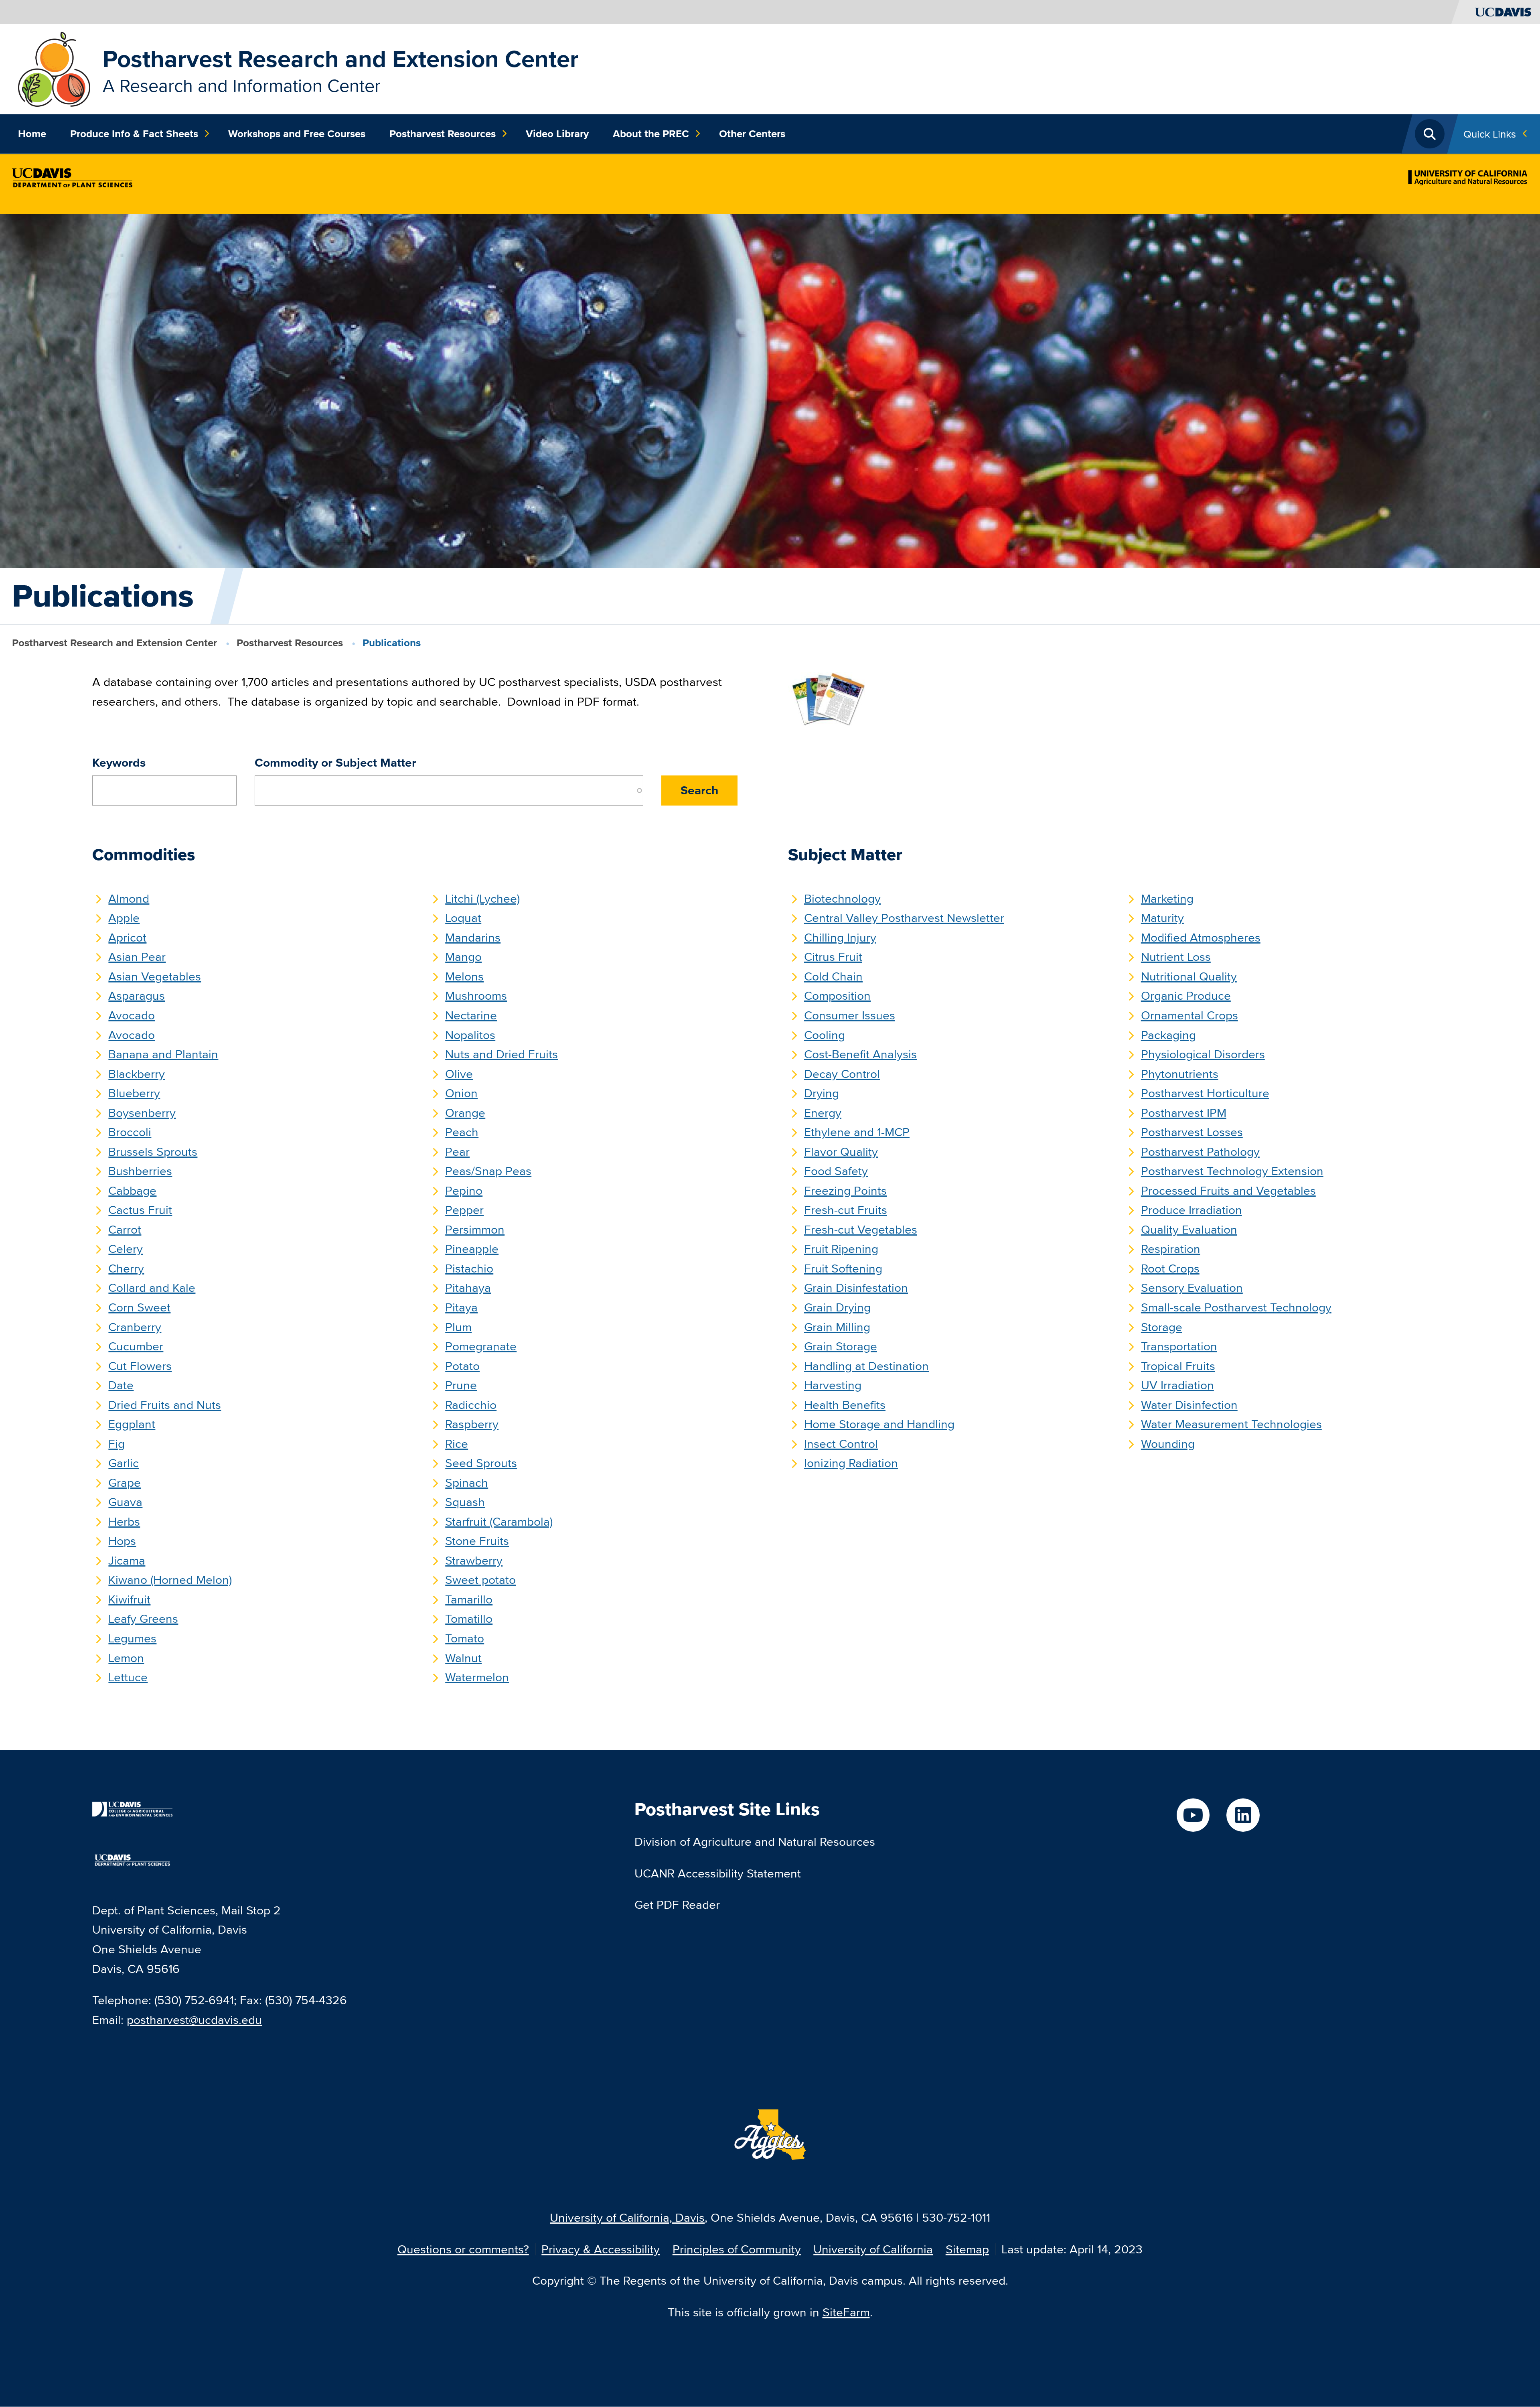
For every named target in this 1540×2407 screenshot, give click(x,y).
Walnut (463, 1658)
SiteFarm (846, 2312)
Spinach (467, 1483)
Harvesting (833, 1385)
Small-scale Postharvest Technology (1236, 1307)
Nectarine (471, 1015)
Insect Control (841, 1444)
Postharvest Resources (443, 134)
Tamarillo (469, 1599)
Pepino (464, 1190)
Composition (837, 995)
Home (32, 134)
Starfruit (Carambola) (499, 1521)
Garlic (124, 1463)
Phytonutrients (1180, 1074)
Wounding (1168, 1444)
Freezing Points (845, 1190)
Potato (462, 1366)
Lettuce (128, 1677)
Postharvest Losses (1192, 1132)
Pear (457, 1152)
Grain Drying (837, 1307)
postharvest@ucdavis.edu (194, 2020)
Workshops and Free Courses (297, 134)
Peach (462, 1132)
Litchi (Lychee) (482, 898)
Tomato (465, 1638)
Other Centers (752, 134)
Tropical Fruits (1178, 1366)
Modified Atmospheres (1201, 937)
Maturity (1162, 918)
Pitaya (461, 1307)
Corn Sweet (139, 1307)
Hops (122, 1541)
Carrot (125, 1229)
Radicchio (471, 1405)
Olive (459, 1074)
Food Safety (836, 1171)
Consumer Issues (850, 1015)
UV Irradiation (1177, 1385)
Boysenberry (142, 1113)
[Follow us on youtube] (1193, 1815)
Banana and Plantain (163, 1054)
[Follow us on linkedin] (1243, 1815)
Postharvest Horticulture (1205, 1093)
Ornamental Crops (1189, 1015)
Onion (461, 1093)
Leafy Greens (143, 1619)
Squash (465, 1502)
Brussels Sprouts (153, 1152)
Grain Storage (841, 1346)
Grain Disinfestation (856, 1288)
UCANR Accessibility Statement (718, 1873)
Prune (461, 1385)
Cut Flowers (140, 1366)
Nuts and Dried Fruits (502, 1054)
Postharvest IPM (1184, 1113)
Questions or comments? (463, 2249)
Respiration (1171, 1249)
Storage (1162, 1327)
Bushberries (140, 1171)
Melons (464, 976)
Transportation (1179, 1346)
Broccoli (130, 1132)
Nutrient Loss (1176, 957)
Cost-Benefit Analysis (860, 1054)
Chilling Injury (840, 937)
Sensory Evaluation (1192, 1288)
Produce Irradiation (1191, 1210)
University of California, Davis (627, 2217)
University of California (873, 2249)
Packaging (1168, 1035)
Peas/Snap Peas (488, 1171)
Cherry (126, 1268)
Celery (126, 1249)
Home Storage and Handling (879, 1424)
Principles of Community (737, 2249)
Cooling (825, 1035)
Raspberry (472, 1424)
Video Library (557, 134)
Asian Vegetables (155, 976)
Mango (463, 957)
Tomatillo (469, 1619)
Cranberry (135, 1327)
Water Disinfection (1189, 1405)
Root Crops (1170, 1268)
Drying (822, 1093)
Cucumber (136, 1346)
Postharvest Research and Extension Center (341, 59)
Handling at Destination (866, 1366)
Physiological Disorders (1203, 1054)
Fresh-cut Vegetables (861, 1229)
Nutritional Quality (1189, 976)
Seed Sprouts (481, 1463)
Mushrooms (476, 995)
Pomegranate (481, 1346)
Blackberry (137, 1074)
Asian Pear (137, 957)
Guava (125, 1502)
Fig (117, 1444)
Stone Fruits (477, 1541)
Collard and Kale (152, 1288)
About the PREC (651, 134)
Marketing (1167, 898)
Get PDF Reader (677, 1905)
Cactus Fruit (140, 1210)
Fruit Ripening (841, 1249)
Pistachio (469, 1268)
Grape (125, 1483)
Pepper (464, 1210)
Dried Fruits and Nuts (165, 1405)
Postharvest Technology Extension (1232, 1171)
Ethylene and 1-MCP (857, 1132)
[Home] (54, 68)
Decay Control (842, 1074)
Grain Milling (837, 1327)
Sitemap (967, 2249)
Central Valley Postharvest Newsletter (904, 918)
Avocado (132, 1015)
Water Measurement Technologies (1231, 1424)
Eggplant (132, 1424)
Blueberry (134, 1093)
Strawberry (474, 1560)
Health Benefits (845, 1405)
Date (121, 1385)
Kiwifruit (129, 1599)
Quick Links (1490, 134)
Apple (124, 918)
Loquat (463, 918)
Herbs (124, 1521)
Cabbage (132, 1190)
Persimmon (475, 1229)
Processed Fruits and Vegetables (1228, 1190)
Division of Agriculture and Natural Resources (755, 1842)
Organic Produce (1186, 995)
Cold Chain (833, 976)
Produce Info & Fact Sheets (134, 134)
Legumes (132, 1638)
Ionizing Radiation (851, 1463)
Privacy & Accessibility (601, 2249)
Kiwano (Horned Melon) (170, 1580)
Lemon (126, 1658)
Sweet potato (480, 1580)
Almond (129, 898)
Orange (465, 1113)
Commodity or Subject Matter (335, 763)
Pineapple (472, 1249)
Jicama (127, 1560)
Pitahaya (468, 1288)
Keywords (119, 763)
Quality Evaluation (1189, 1229)
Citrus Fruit (833, 957)
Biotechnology (842, 898)
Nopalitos (470, 1035)
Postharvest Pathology (1200, 1152)
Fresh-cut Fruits (846, 1210)
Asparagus (137, 995)
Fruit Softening (843, 1268)
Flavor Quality (841, 1152)
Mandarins (473, 937)
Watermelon (477, 1677)
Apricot (127, 937)
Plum (458, 1327)
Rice (457, 1444)
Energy (823, 1113)
